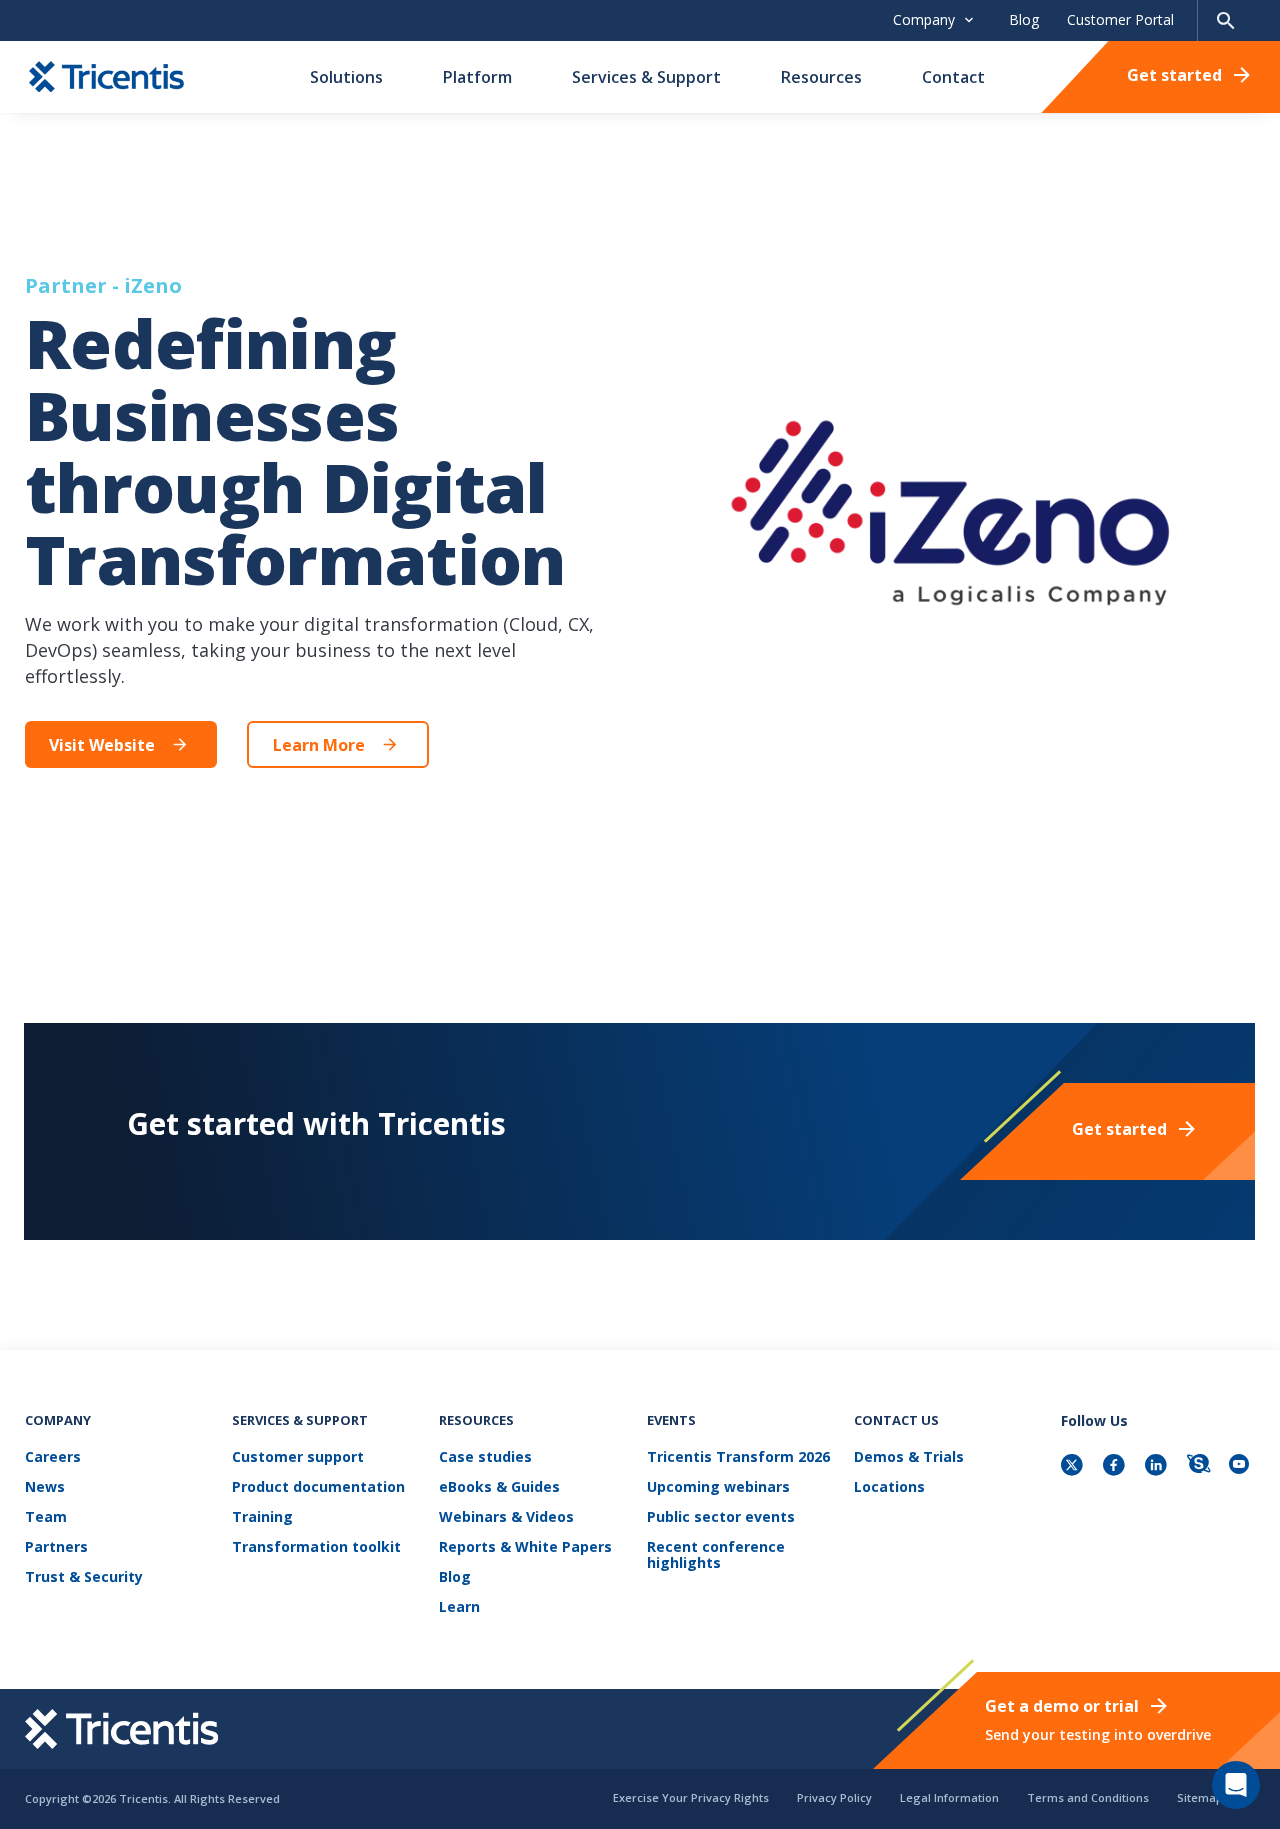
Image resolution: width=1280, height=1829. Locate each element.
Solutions (346, 77)
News (45, 1487)
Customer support (298, 1457)
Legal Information (949, 1797)
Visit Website (102, 745)
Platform (477, 77)
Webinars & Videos (506, 1517)
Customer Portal (1120, 19)
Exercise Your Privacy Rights (691, 1797)
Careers (53, 1457)
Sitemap (1200, 1797)
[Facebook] (1116, 1466)
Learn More (319, 745)
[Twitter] (1074, 1466)
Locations (889, 1487)
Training (262, 1517)
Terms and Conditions (1088, 1797)
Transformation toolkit (316, 1547)
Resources (821, 77)
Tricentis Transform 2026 (738, 1457)
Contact (953, 77)
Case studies (485, 1457)
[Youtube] (1242, 1466)
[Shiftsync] (1200, 1466)
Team (46, 1517)
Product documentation (318, 1487)
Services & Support (646, 77)
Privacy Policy (834, 1797)
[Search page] (1226, 20)
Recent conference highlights (716, 1555)
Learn (459, 1607)
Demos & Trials (909, 1457)
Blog (1024, 19)
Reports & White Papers (525, 1547)
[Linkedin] (1158, 1466)
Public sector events (721, 1517)
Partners (56, 1547)
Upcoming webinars (718, 1487)
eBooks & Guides (499, 1487)
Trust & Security (84, 1577)
